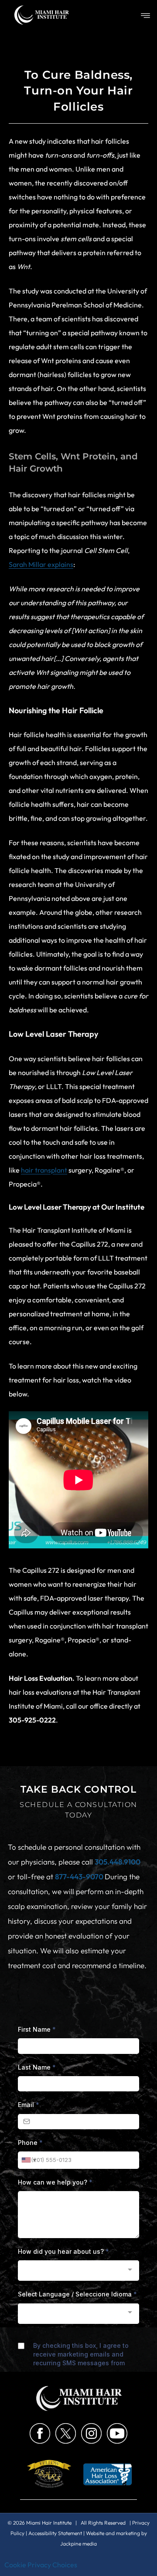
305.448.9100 (118, 1862)
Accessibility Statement (55, 2533)
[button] (146, 16)
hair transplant (44, 1170)
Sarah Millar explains (41, 564)
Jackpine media (78, 2544)
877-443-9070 (80, 1876)
